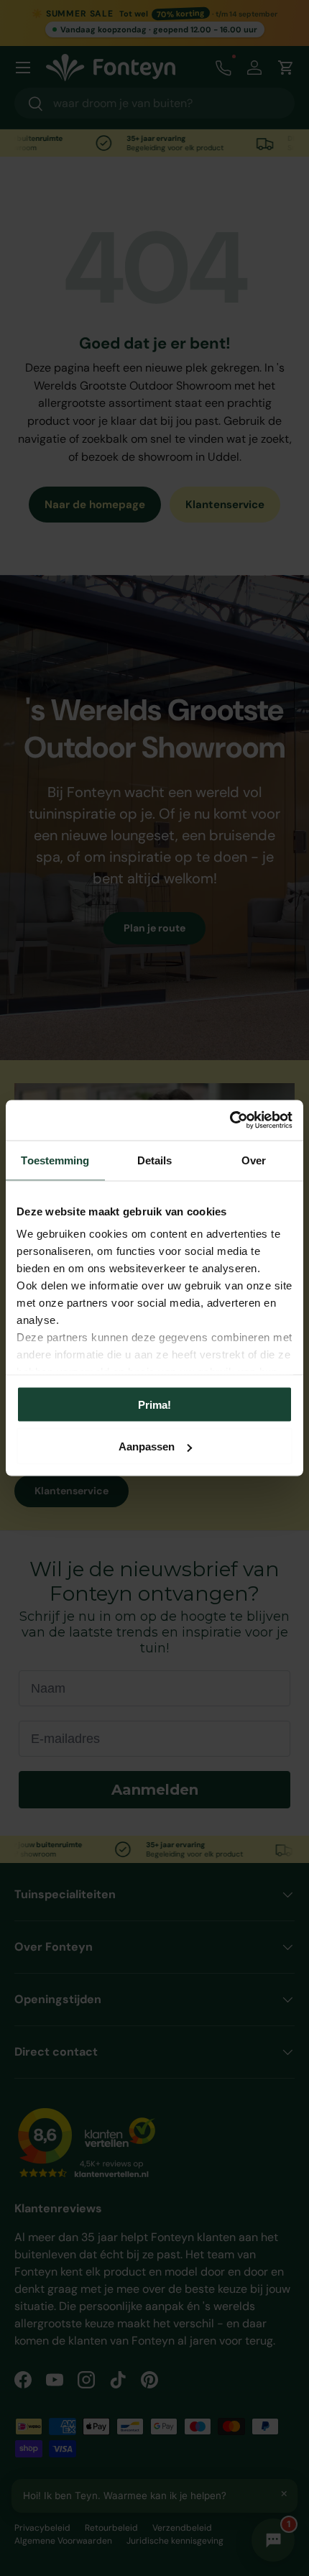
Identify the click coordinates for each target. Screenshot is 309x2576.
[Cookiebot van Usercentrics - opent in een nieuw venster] (230, 1121)
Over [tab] (254, 1160)
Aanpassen (147, 1446)
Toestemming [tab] (55, 1160)
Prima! (154, 1404)
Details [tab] (155, 1160)
